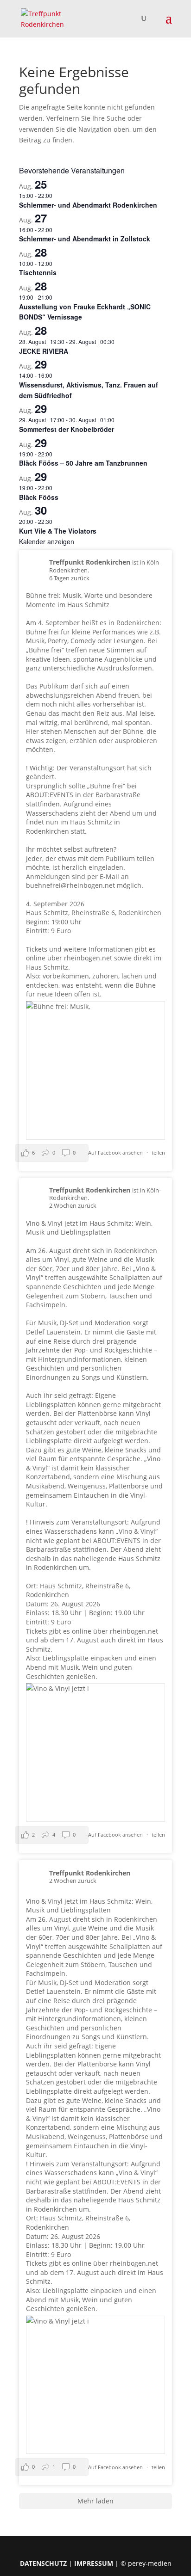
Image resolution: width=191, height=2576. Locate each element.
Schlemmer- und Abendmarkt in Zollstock (85, 239)
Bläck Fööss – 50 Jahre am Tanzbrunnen (83, 463)
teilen (158, 1153)
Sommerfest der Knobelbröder (67, 429)
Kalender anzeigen (47, 541)
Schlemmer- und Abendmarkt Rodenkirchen (88, 205)
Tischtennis (38, 272)
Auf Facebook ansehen (116, 1153)
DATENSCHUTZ (43, 2563)
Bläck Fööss (39, 497)
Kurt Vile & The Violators (58, 531)
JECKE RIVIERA (44, 351)
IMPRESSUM (94, 2563)
